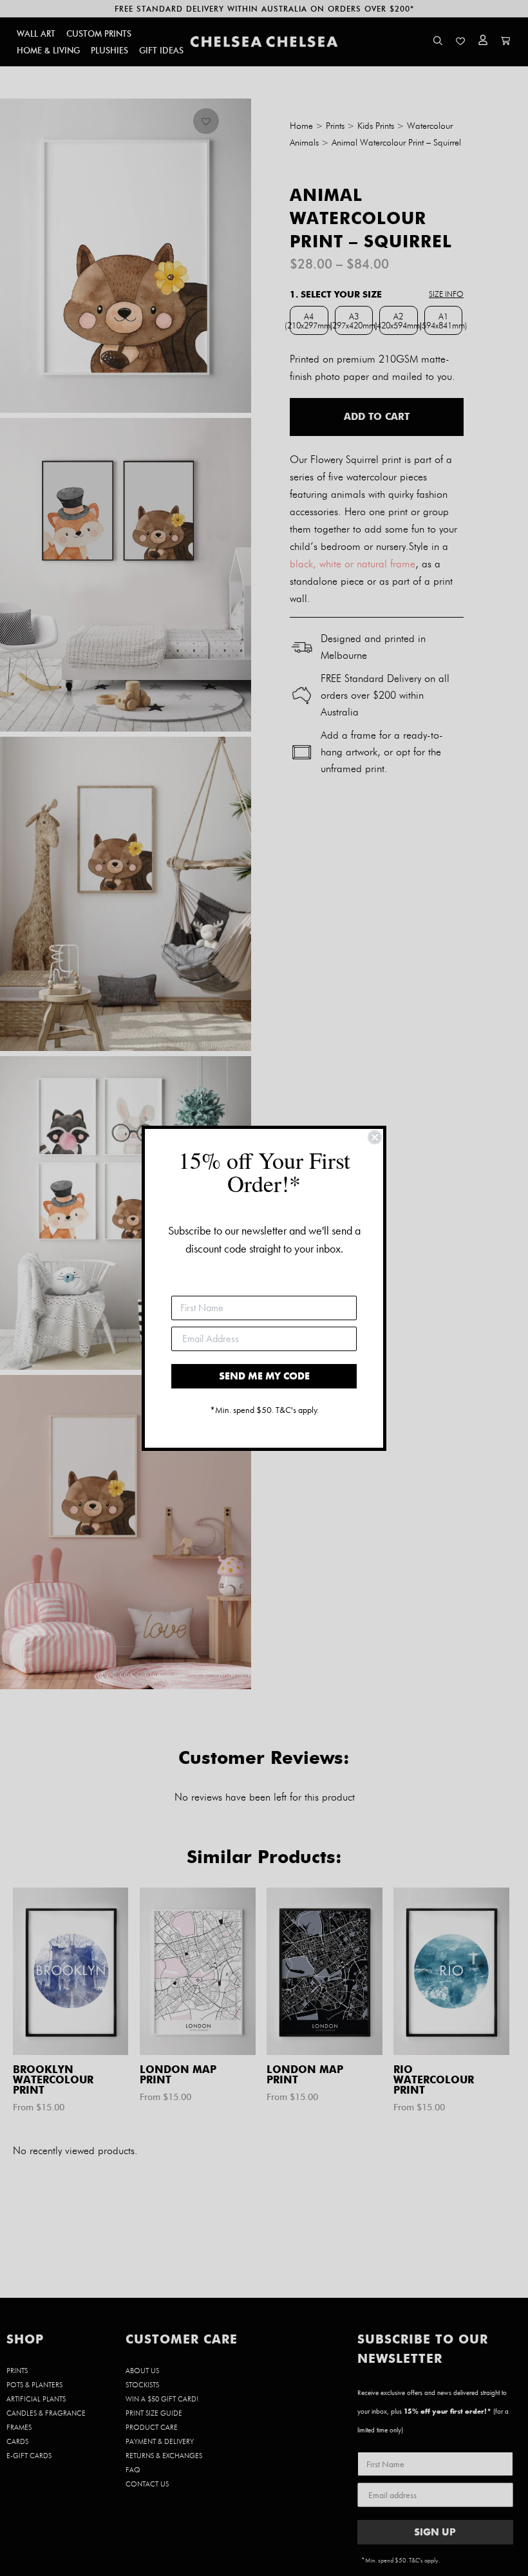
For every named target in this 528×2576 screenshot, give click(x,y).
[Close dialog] (375, 1137)
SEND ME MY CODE (264, 1376)
